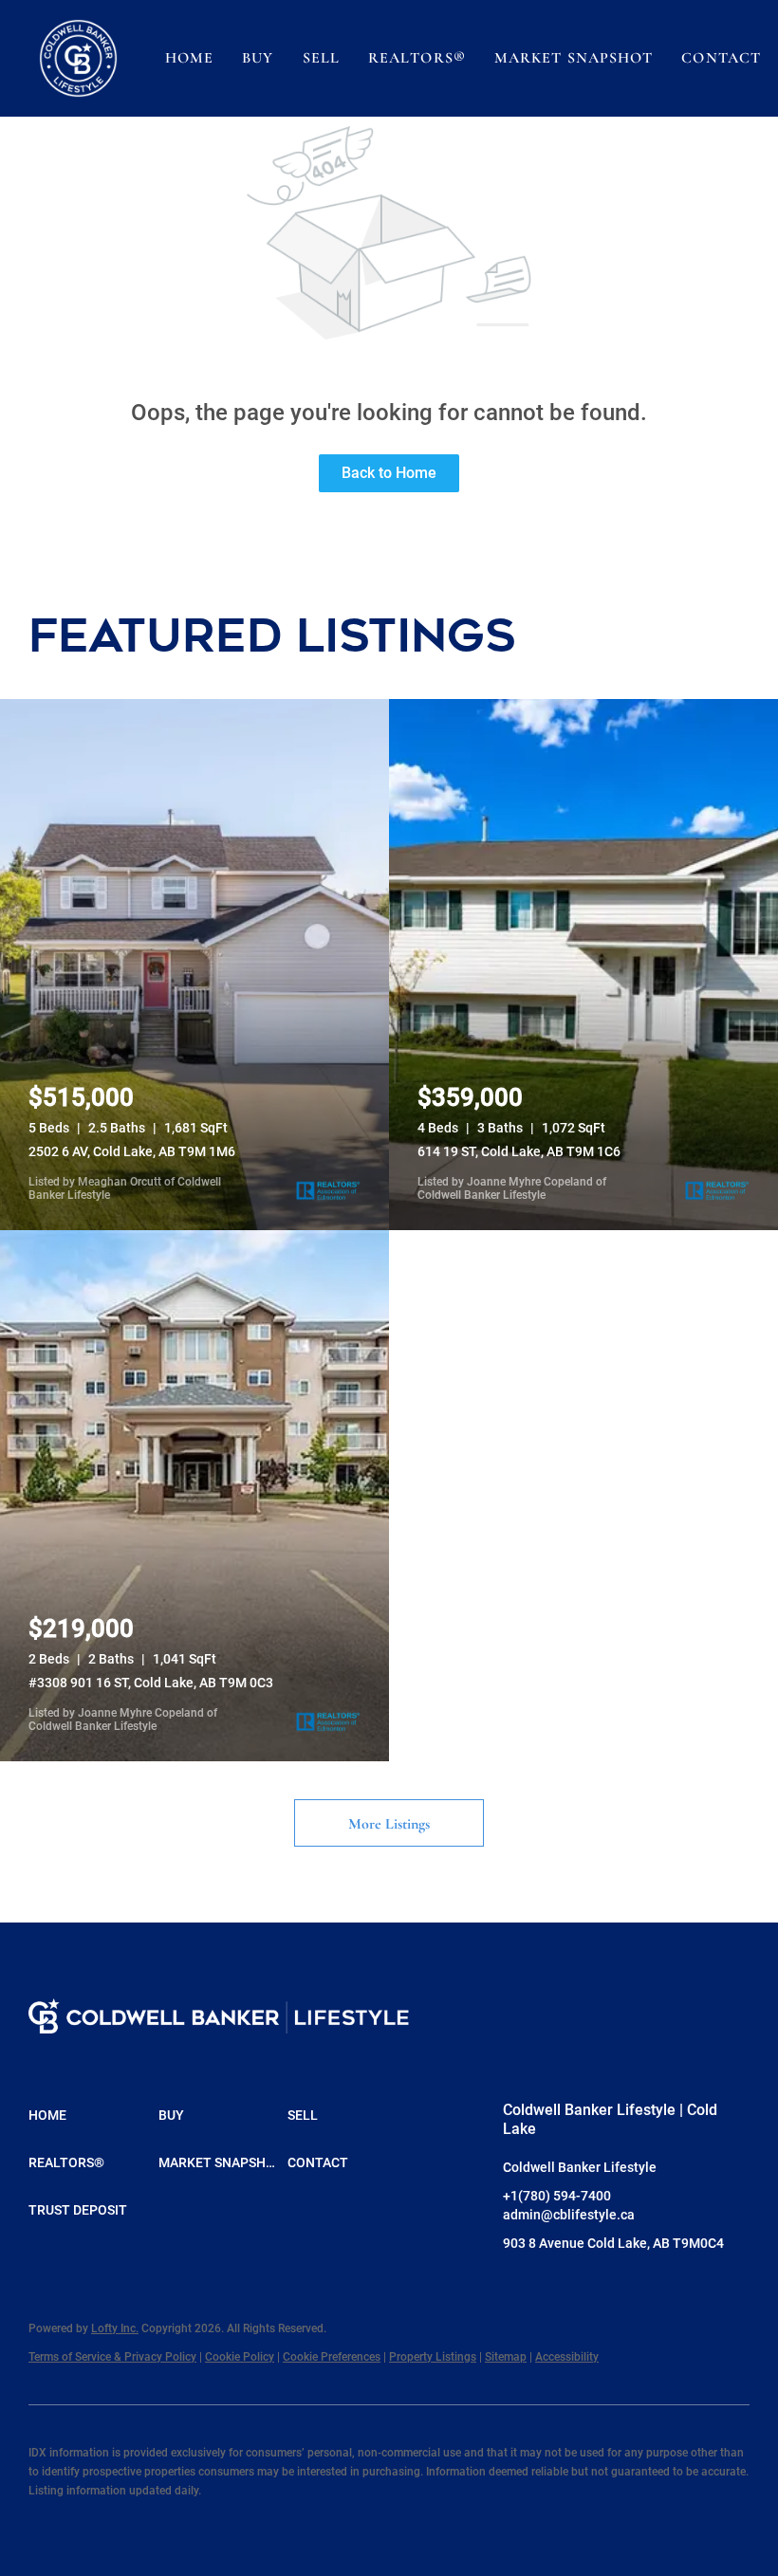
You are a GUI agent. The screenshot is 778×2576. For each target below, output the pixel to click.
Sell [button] (321, 58)
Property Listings (433, 2357)
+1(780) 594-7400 (557, 2196)
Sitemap (506, 2357)
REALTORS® (417, 58)
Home (189, 58)
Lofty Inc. (115, 2328)
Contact (721, 58)
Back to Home (389, 473)
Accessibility (567, 2357)
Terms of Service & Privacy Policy (112, 2357)
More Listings (389, 1824)
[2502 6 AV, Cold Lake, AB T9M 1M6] (194, 965)
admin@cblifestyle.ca (569, 2215)
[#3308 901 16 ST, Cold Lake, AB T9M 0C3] (194, 1496)
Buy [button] (258, 58)
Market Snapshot (574, 58)
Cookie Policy (240, 2357)
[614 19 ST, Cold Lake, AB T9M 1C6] (583, 965)
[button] (78, 58)
